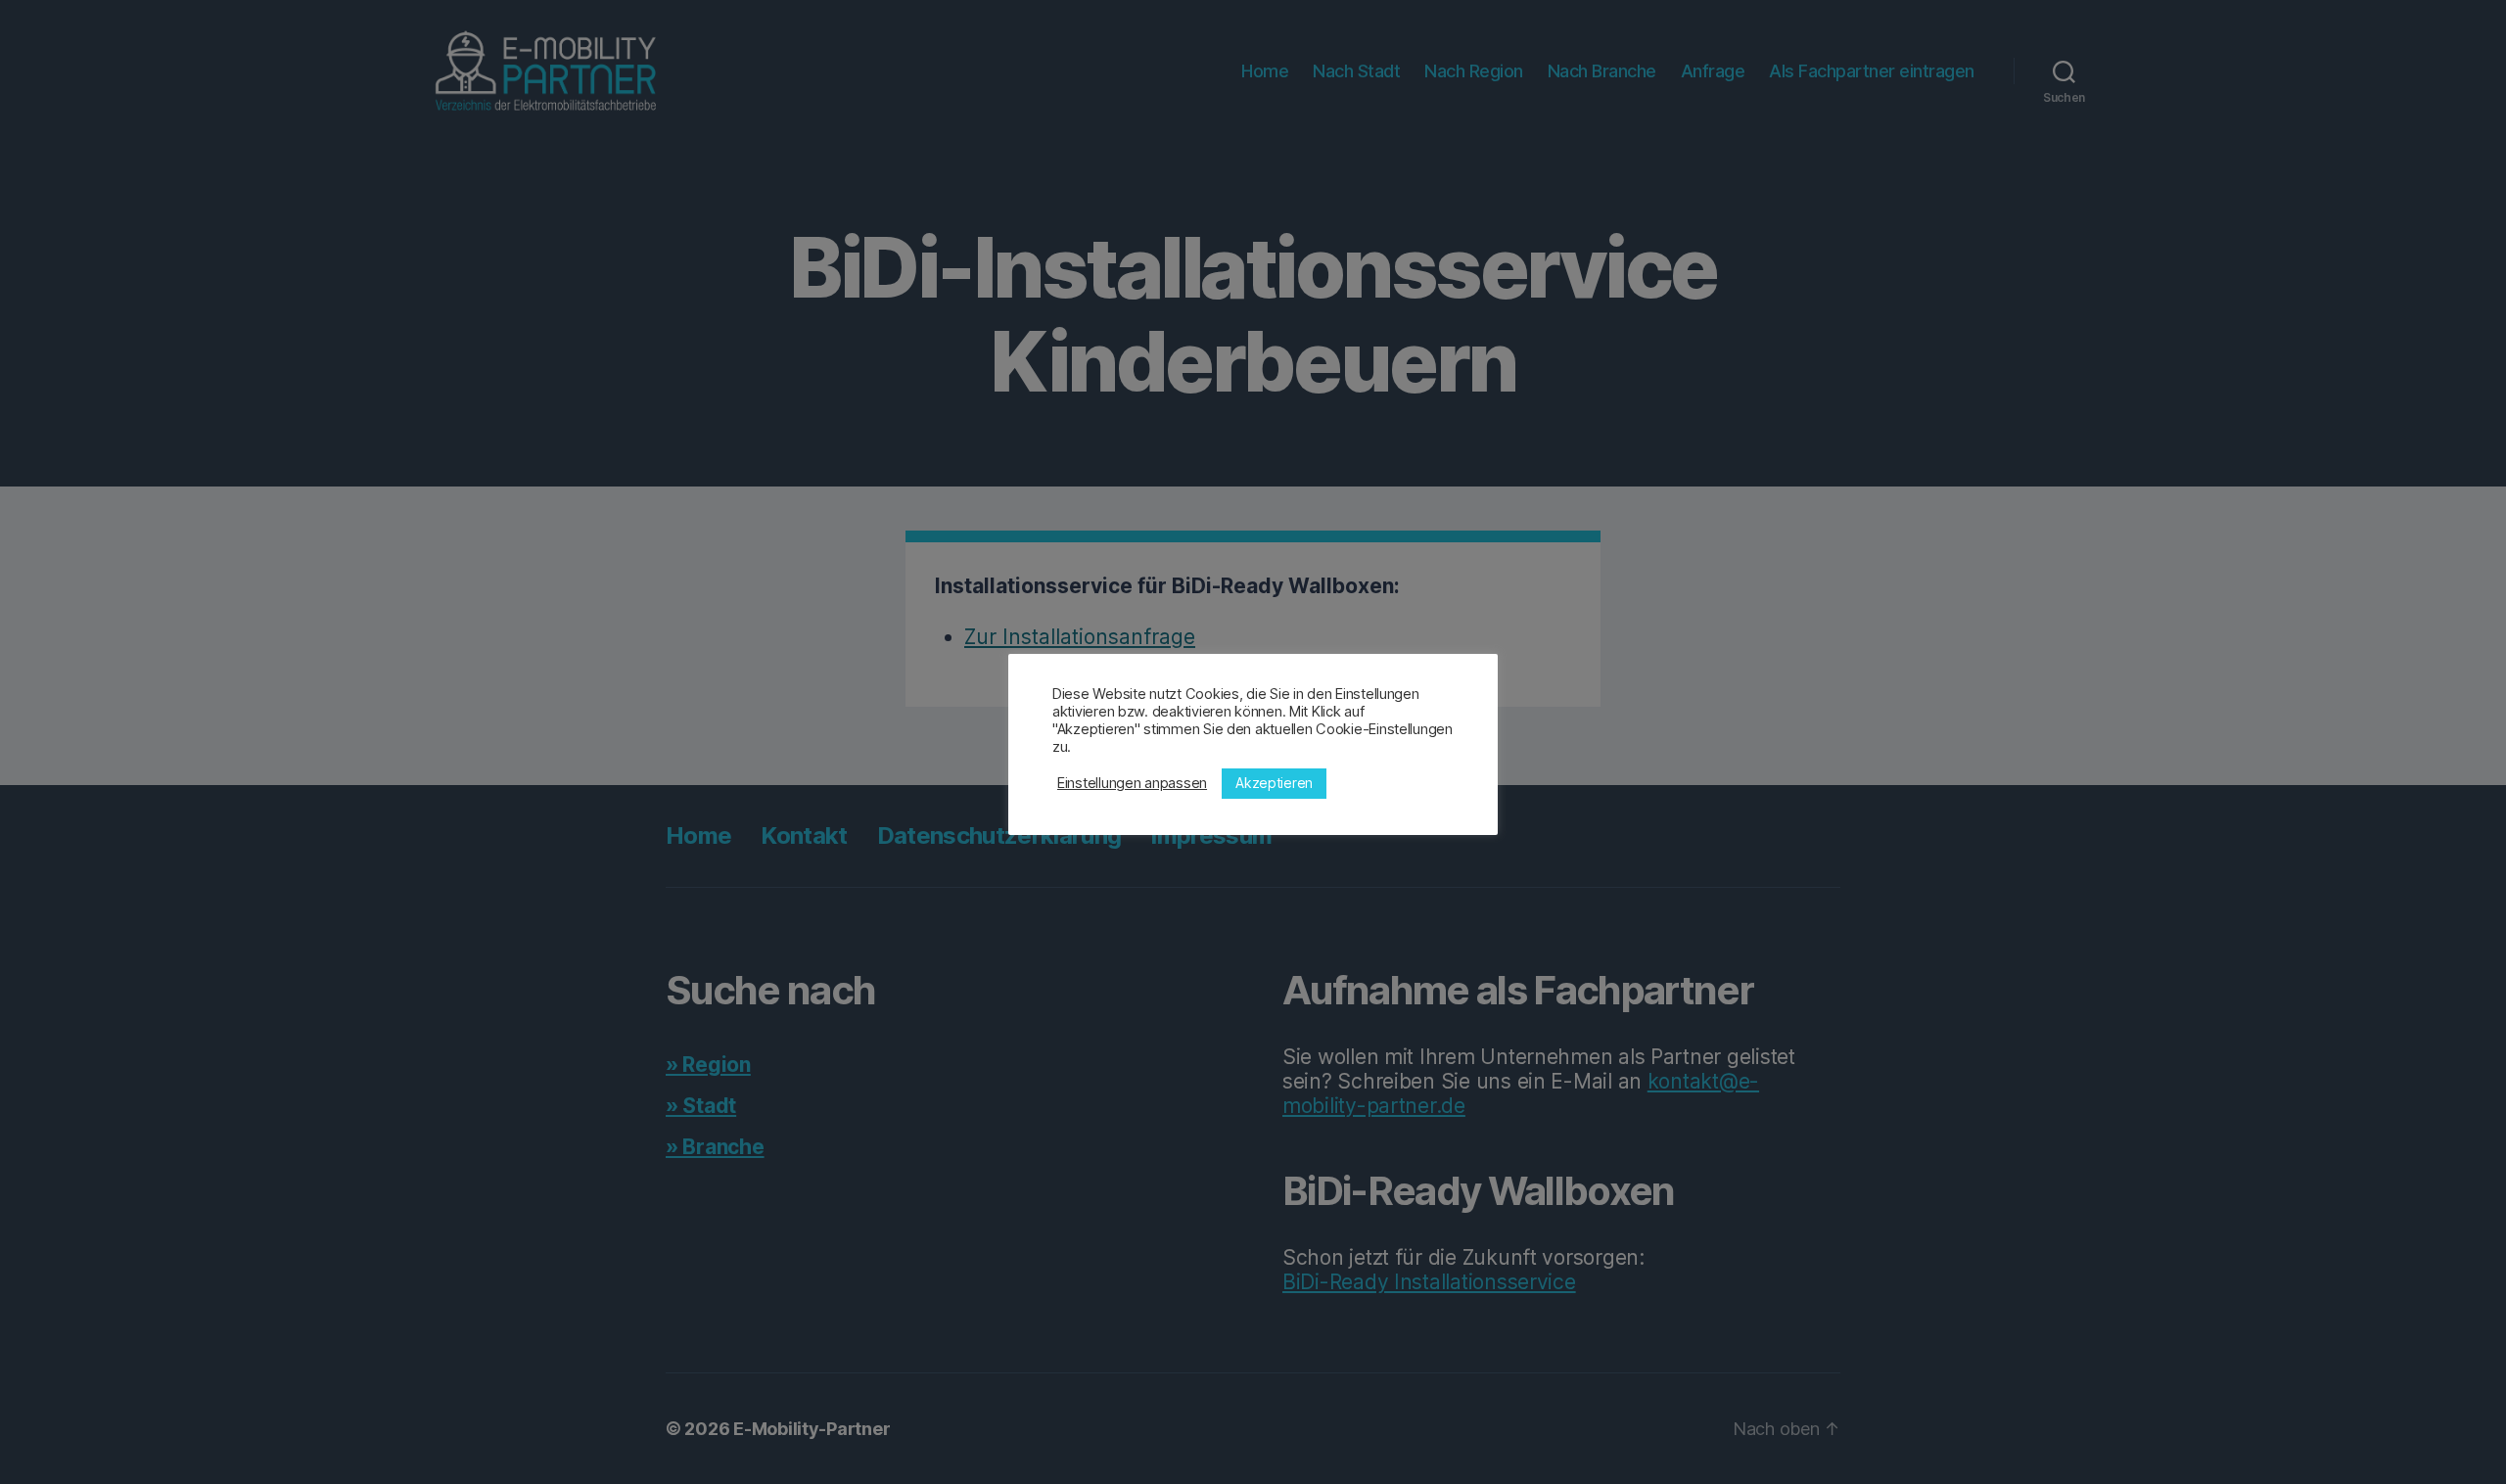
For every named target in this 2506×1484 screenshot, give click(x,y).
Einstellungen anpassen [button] (1132, 783)
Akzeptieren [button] (1274, 783)
